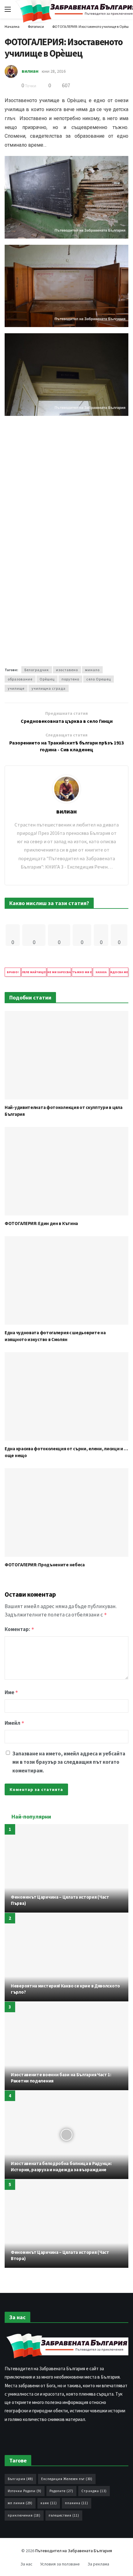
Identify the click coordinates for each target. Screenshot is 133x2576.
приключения (24, 2515)
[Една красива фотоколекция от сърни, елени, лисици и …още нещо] (66, 1396)
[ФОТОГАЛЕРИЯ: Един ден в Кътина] (66, 1171)
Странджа (94, 2491)
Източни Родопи (25, 2491)
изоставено (67, 670)
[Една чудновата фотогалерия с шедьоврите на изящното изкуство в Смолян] (66, 1280)
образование (20, 679)
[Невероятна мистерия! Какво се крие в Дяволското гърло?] (66, 1957)
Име (11, 1692)
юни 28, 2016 (54, 71)
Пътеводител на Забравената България (74, 2551)
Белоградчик (37, 670)
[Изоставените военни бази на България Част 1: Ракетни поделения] (66, 2046)
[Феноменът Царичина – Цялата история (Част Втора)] (66, 2224)
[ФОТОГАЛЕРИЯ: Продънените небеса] (66, 1512)
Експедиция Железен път (67, 2479)
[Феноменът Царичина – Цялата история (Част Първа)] (66, 1868)
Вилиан (30, 71)
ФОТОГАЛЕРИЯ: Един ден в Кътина (41, 1223)
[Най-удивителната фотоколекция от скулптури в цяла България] (66, 1055)
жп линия (20, 2503)
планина (77, 2503)
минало (92, 670)
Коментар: (19, 1629)
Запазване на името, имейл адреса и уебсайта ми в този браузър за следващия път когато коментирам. (69, 1762)
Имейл (15, 1723)
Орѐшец (47, 679)
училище (16, 688)
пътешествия (64, 2515)
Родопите (61, 2491)
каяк (49, 2503)
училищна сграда (49, 688)
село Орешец (99, 679)
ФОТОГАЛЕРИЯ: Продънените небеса (45, 1565)
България (20, 2479)
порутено (70, 679)
